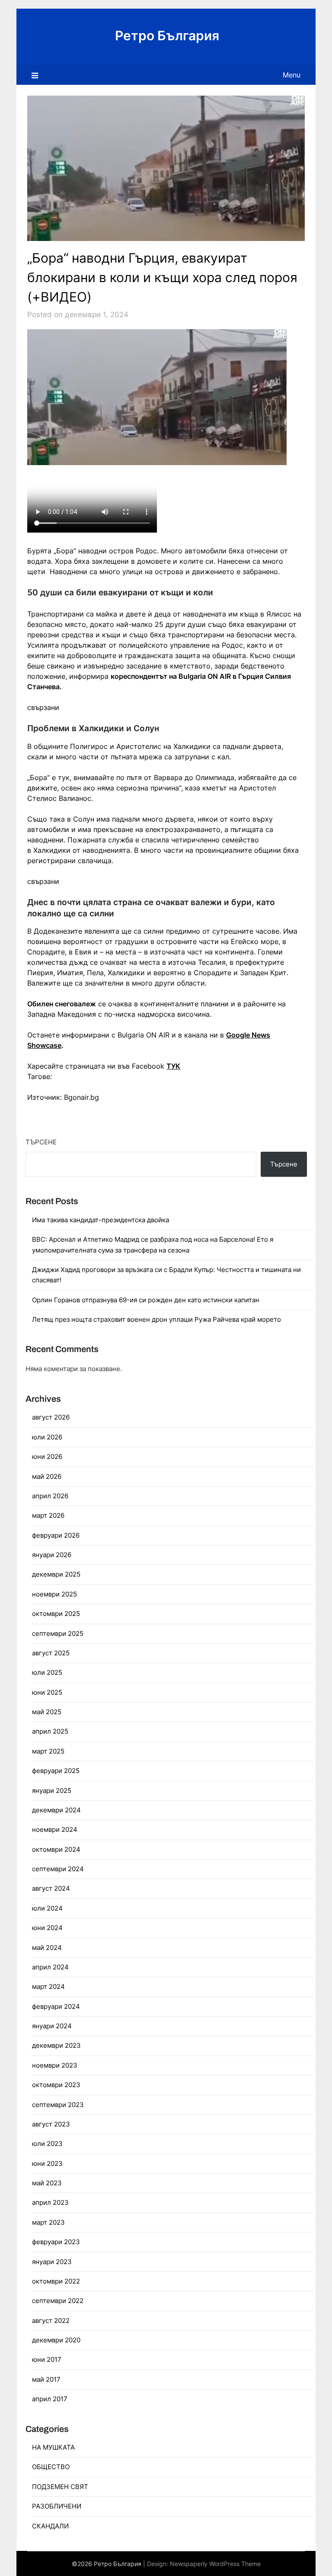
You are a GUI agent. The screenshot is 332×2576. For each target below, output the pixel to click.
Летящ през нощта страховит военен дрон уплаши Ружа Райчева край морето (156, 1319)
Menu (292, 75)
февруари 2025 (56, 1771)
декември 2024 (56, 1810)
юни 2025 (47, 1692)
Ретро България (167, 35)
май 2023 (47, 2183)
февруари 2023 (56, 2242)
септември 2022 (58, 2301)
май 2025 (47, 1712)
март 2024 (48, 1987)
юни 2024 (47, 1928)
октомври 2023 (56, 2085)
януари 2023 (52, 2262)
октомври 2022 (56, 2281)
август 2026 (51, 1417)
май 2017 (46, 2379)
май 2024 (47, 1948)
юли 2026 (47, 1437)
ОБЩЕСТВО (51, 2467)
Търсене (41, 1142)
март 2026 (48, 1515)
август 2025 (51, 1653)
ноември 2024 (55, 1829)
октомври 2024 (56, 1849)
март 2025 (48, 1751)
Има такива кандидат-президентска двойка (101, 1220)
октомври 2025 (56, 1614)
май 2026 (47, 1476)
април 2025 (50, 1731)
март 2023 (48, 2222)
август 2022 (51, 2321)
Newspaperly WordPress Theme (215, 2564)
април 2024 (50, 1967)
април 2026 (50, 1496)
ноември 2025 (54, 1594)
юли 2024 (47, 1908)
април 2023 (50, 2202)
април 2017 (50, 2399)
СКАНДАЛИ (50, 2526)
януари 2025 (52, 1791)
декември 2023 (56, 2045)
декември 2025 (56, 1574)
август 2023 (51, 2124)
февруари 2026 (56, 1535)
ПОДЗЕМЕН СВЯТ (60, 2487)
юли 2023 (47, 2144)
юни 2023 (47, 2163)
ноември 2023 (55, 2065)
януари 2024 (52, 2026)
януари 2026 (52, 1555)
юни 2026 (47, 1457)
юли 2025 (47, 1672)
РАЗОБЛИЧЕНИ (57, 2506)
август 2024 (51, 1888)
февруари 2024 (56, 2006)
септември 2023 (58, 2105)
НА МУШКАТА (53, 2447)
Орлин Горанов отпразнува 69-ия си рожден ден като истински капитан (146, 1300)
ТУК (173, 1066)
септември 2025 (58, 1633)
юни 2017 (47, 2359)
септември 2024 (58, 1869)
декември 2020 (56, 2340)
